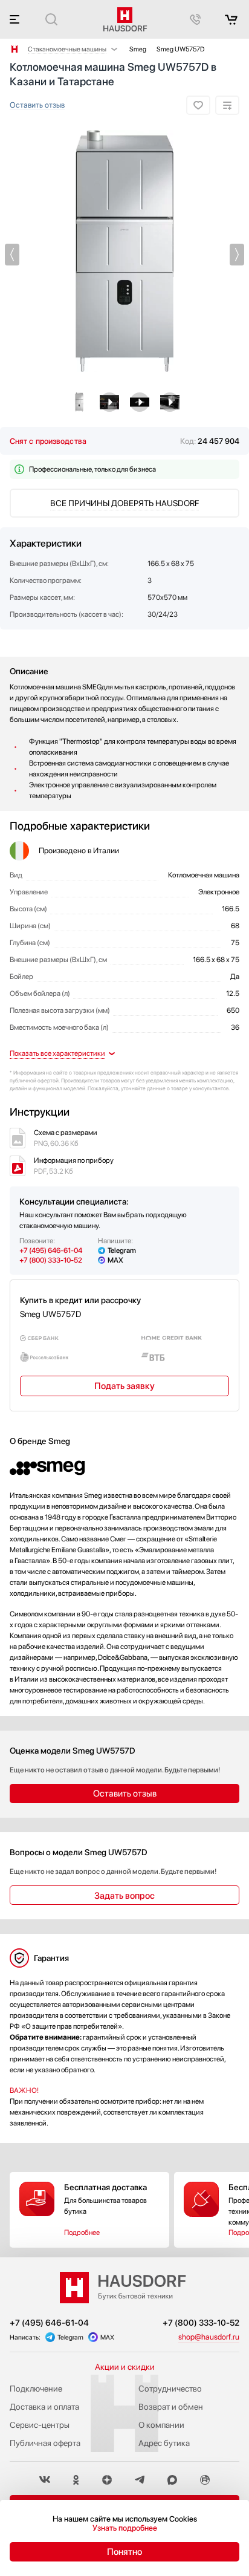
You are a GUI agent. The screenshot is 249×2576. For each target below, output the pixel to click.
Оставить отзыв (37, 105)
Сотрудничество (170, 2389)
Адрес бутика (164, 2443)
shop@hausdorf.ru (209, 2337)
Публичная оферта (45, 2443)
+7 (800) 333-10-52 (51, 1260)
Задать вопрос (124, 1896)
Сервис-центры (40, 2425)
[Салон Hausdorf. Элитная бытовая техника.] (15, 49)
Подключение (36, 2389)
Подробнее (82, 2233)
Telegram (122, 1251)
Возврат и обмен (171, 2407)
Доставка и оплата (44, 2407)
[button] (12, 255)
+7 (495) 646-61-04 (51, 1251)
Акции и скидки (125, 2367)
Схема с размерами (66, 1138)
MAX (115, 1260)
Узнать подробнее (125, 2528)
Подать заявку (124, 1386)
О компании (161, 2425)
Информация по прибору (74, 1166)
